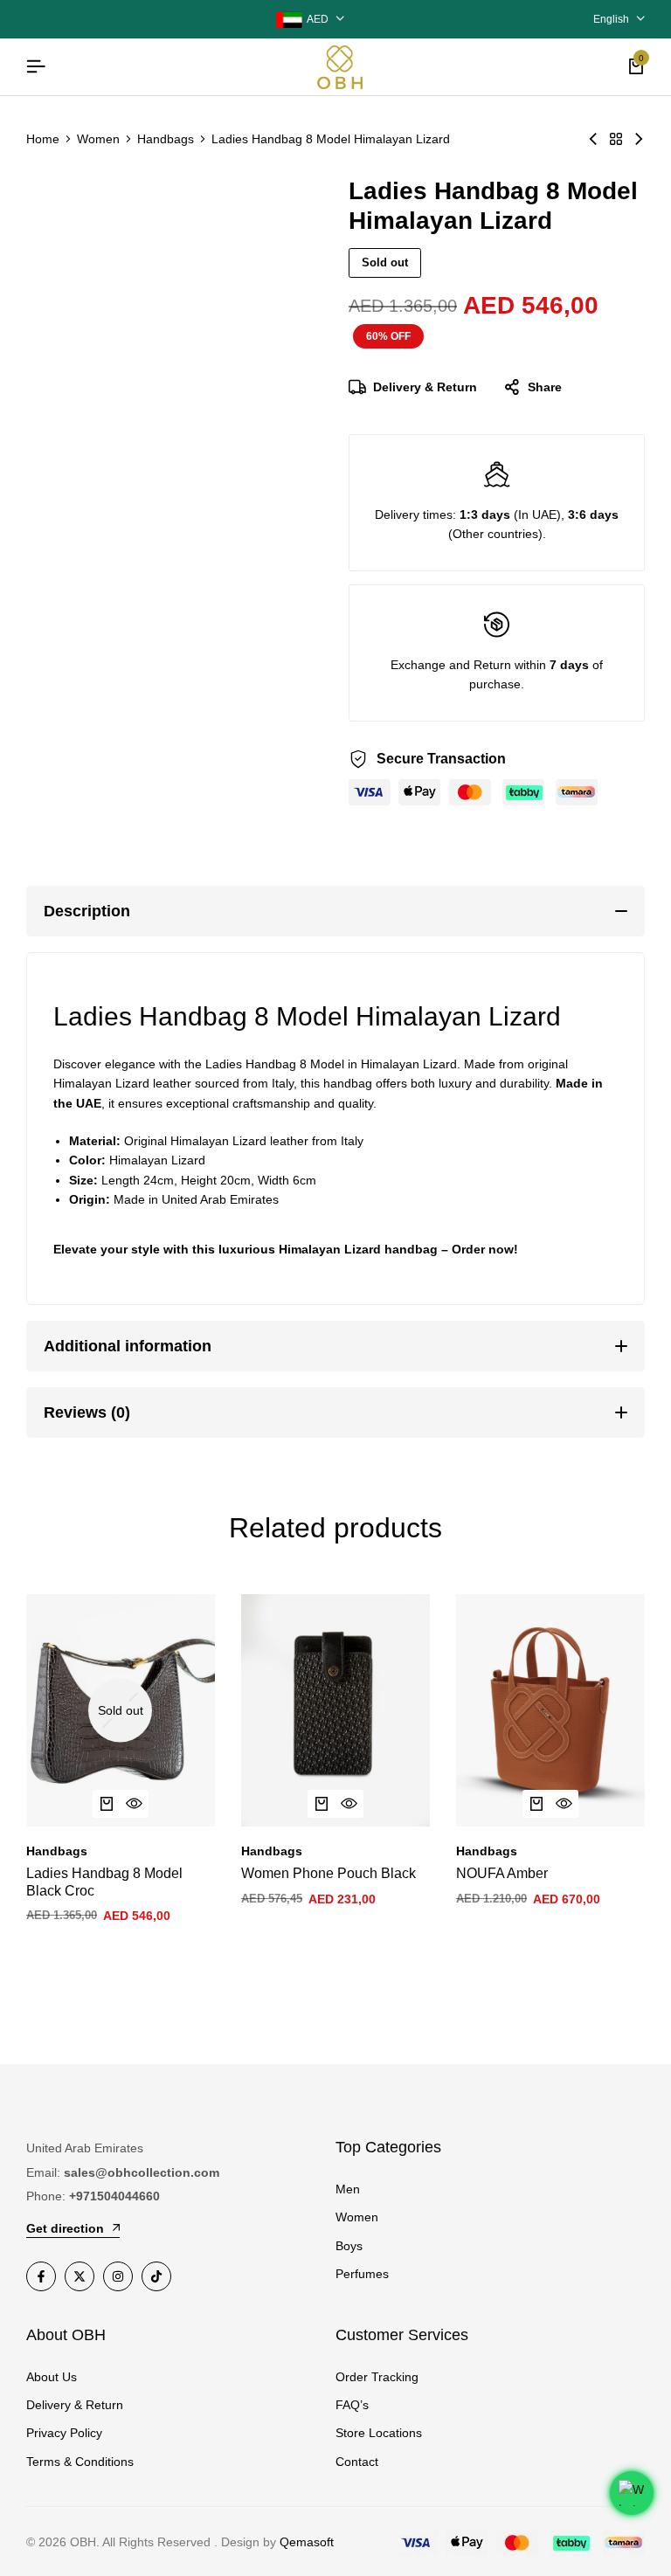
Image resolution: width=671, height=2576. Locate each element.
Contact (357, 2462)
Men (348, 2189)
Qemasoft (307, 2542)
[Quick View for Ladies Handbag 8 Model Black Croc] (135, 1804)
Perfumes (362, 2274)
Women (98, 139)
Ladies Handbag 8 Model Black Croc (104, 1882)
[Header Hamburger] (36, 67)
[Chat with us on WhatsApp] (632, 2493)
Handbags (166, 139)
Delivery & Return (425, 387)
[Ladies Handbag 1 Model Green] (639, 139)
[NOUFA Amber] (550, 1710)
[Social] (41, 2276)
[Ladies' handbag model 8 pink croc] (593, 139)
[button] (322, 1804)
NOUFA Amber (502, 1873)
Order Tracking (377, 2377)
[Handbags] (616, 139)
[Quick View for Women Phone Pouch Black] (349, 1804)
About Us (52, 2377)
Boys (349, 2246)
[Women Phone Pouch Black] (335, 1710)
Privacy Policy (64, 2433)
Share (545, 387)
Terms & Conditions (80, 2462)
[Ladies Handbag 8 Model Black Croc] (121, 1710)
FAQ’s (352, 2405)
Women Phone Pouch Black (329, 1873)
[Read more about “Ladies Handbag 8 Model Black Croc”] (107, 1804)
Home (43, 139)
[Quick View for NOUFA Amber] (564, 1804)
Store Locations (379, 2433)
